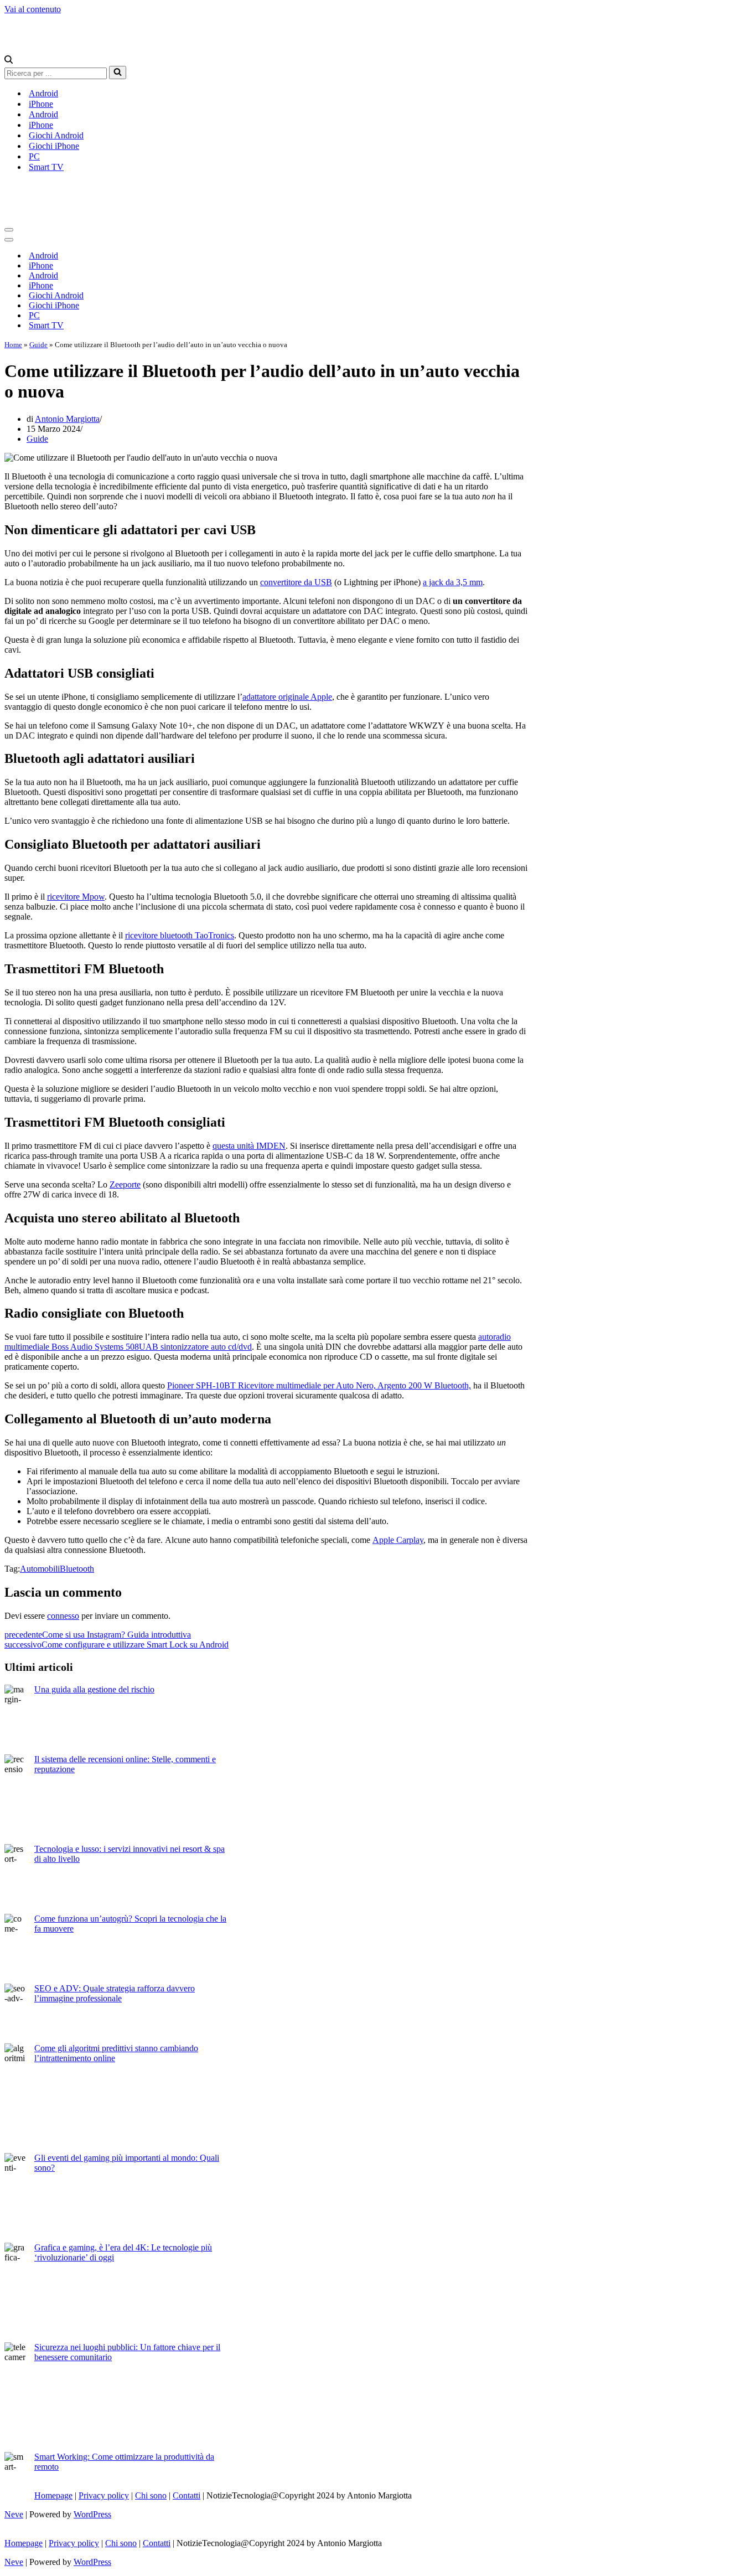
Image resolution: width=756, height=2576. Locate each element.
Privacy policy (104, 2495)
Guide (38, 345)
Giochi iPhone (54, 146)
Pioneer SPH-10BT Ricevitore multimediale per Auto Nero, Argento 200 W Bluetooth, (319, 1385)
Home (13, 345)
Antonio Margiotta (67, 419)
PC (34, 156)
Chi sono (151, 2495)
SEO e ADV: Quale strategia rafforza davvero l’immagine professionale (115, 1993)
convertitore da (287, 582)
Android (43, 93)
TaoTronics (213, 935)
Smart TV (46, 167)
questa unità (234, 1146)
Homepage (53, 2495)
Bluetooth (77, 1569)
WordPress (92, 2514)
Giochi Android (56, 135)
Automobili (40, 1569)
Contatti (187, 2495)
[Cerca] (9, 61)
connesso (63, 1616)
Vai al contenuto (33, 9)
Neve (14, 2514)
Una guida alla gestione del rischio (94, 1689)
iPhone (41, 104)
